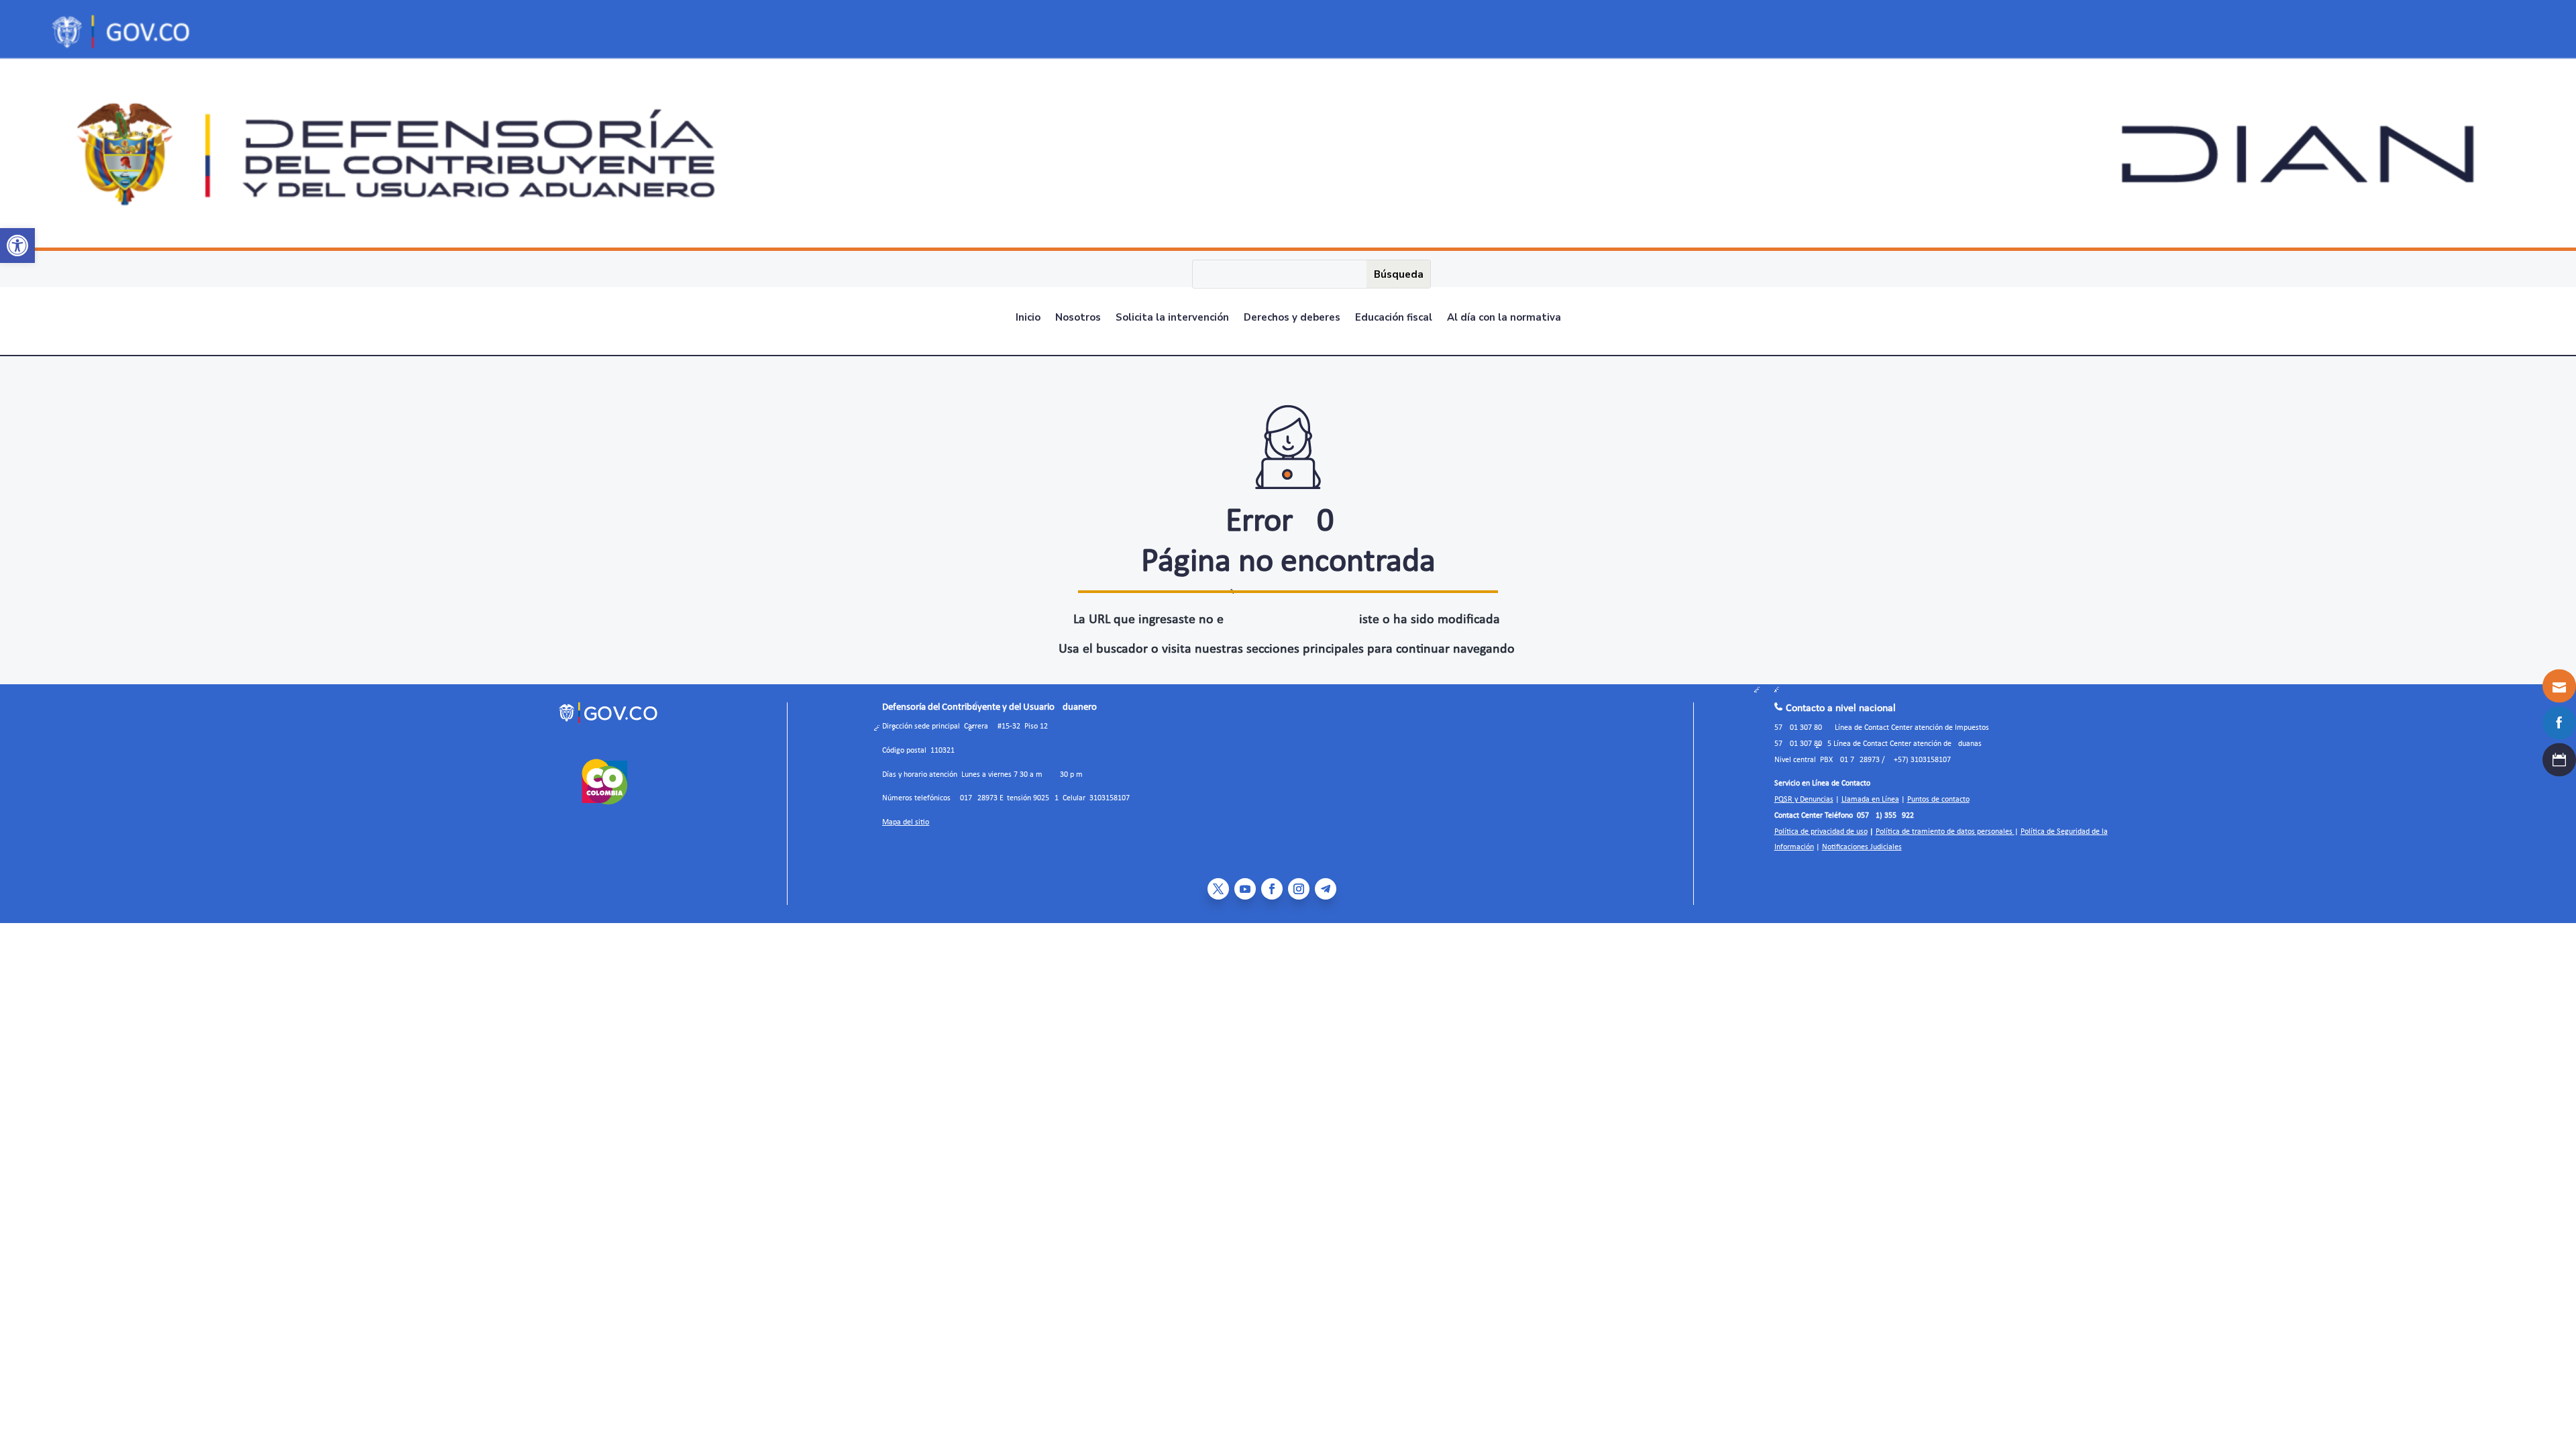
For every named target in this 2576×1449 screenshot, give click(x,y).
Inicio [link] (1028, 318)
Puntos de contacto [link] (1938, 800)
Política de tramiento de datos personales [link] (1945, 832)
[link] (17, 246)
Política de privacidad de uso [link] (1821, 832)
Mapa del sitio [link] (906, 822)
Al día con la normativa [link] (1504, 318)
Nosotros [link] (1078, 318)
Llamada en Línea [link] (1870, 800)
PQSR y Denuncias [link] (1804, 800)
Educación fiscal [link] (1394, 318)
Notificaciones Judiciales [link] (1862, 847)
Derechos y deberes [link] (1292, 318)
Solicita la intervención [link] (1172, 318)
